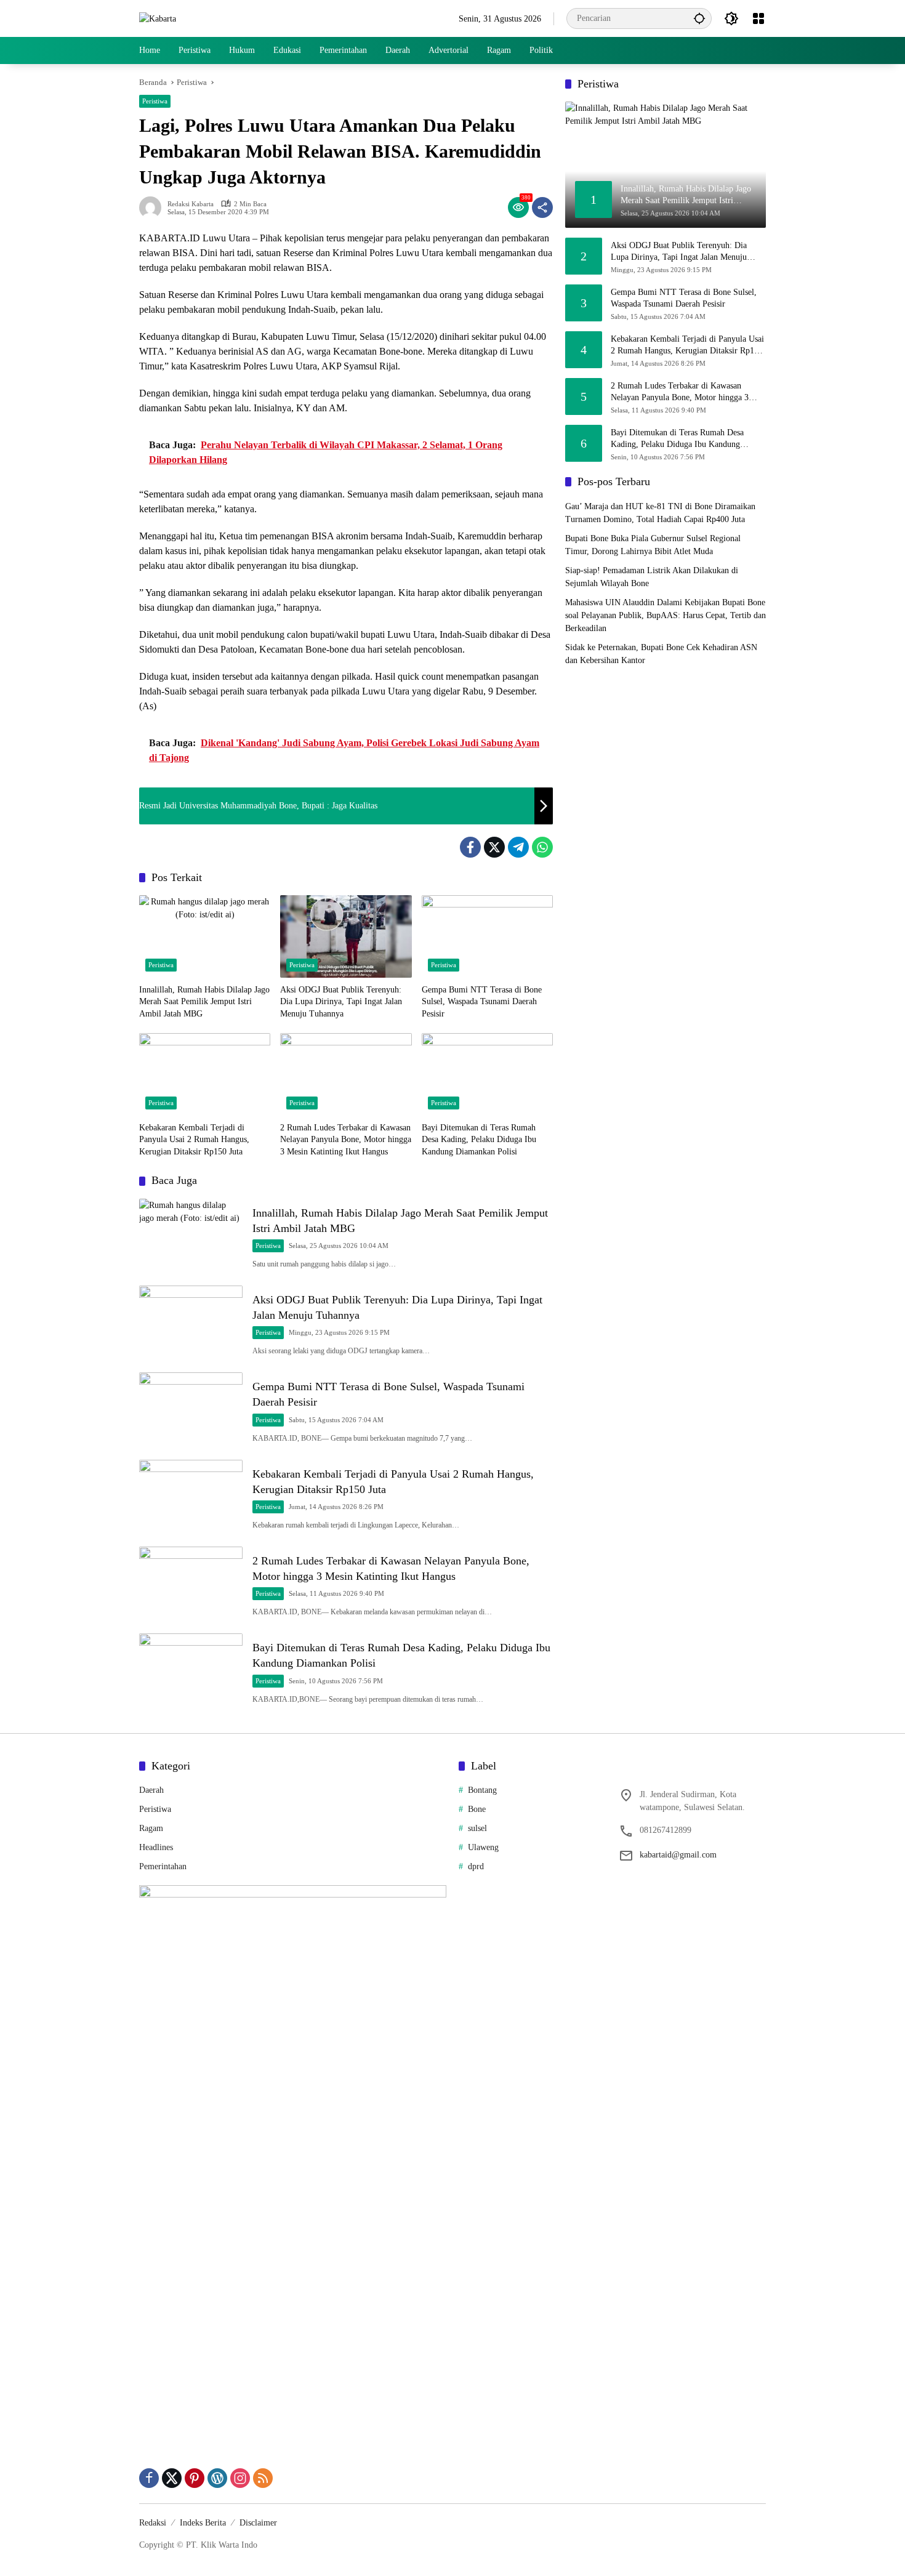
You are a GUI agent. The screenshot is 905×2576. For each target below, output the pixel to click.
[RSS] (263, 2478)
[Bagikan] (542, 207)
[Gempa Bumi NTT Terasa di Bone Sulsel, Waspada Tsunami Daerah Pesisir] (487, 936)
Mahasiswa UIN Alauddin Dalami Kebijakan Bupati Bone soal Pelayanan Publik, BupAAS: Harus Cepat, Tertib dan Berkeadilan (666, 615)
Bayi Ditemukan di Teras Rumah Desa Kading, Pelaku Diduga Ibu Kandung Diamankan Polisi (479, 1140)
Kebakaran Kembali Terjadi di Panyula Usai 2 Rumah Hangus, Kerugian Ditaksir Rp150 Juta (194, 1140)
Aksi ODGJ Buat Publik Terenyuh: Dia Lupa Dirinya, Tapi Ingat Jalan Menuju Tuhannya (341, 1002)
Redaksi (153, 2523)
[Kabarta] (158, 18)
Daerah (151, 1790)
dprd (476, 1866)
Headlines (156, 1847)
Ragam (151, 1828)
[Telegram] (518, 847)
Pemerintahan (163, 1866)
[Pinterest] (195, 2478)
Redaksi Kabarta (191, 204)
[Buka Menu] (758, 18)
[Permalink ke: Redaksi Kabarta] (153, 207)
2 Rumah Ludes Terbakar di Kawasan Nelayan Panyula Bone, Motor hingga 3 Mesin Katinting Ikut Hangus (346, 1140)
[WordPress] (217, 2478)
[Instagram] (240, 2478)
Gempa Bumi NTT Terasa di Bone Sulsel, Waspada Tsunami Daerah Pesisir (482, 1002)
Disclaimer (258, 2523)
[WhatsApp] (542, 847)
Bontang (482, 1790)
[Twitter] (494, 847)
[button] (699, 18)
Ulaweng (483, 1847)
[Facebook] (470, 847)
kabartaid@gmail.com (678, 1855)
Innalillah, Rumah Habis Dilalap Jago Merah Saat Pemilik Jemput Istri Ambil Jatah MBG (204, 1002)
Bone (477, 1809)
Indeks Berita (203, 2523)
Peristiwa (155, 101)
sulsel (477, 1828)
